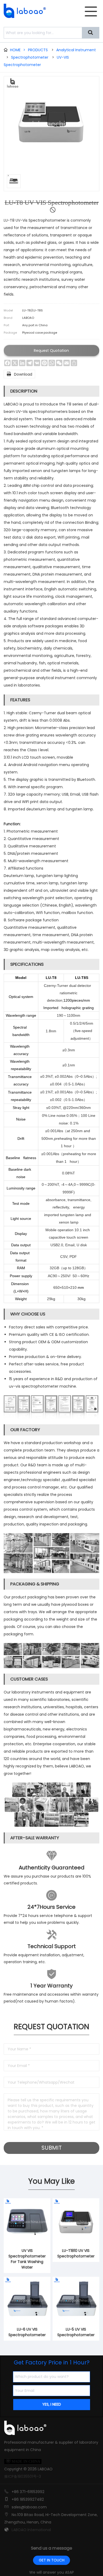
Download (19, 374)
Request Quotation (51, 351)
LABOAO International (31, 2530)
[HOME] (23, 11)
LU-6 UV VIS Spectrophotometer (27, 2332)
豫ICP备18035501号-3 (23, 2476)
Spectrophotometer (30, 57)
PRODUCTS (38, 50)
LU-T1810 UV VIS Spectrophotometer (76, 2253)
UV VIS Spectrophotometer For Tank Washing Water (27, 2259)
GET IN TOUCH (52, 2560)
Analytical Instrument (76, 50)
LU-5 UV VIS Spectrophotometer (76, 2332)
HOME (18, 50)
